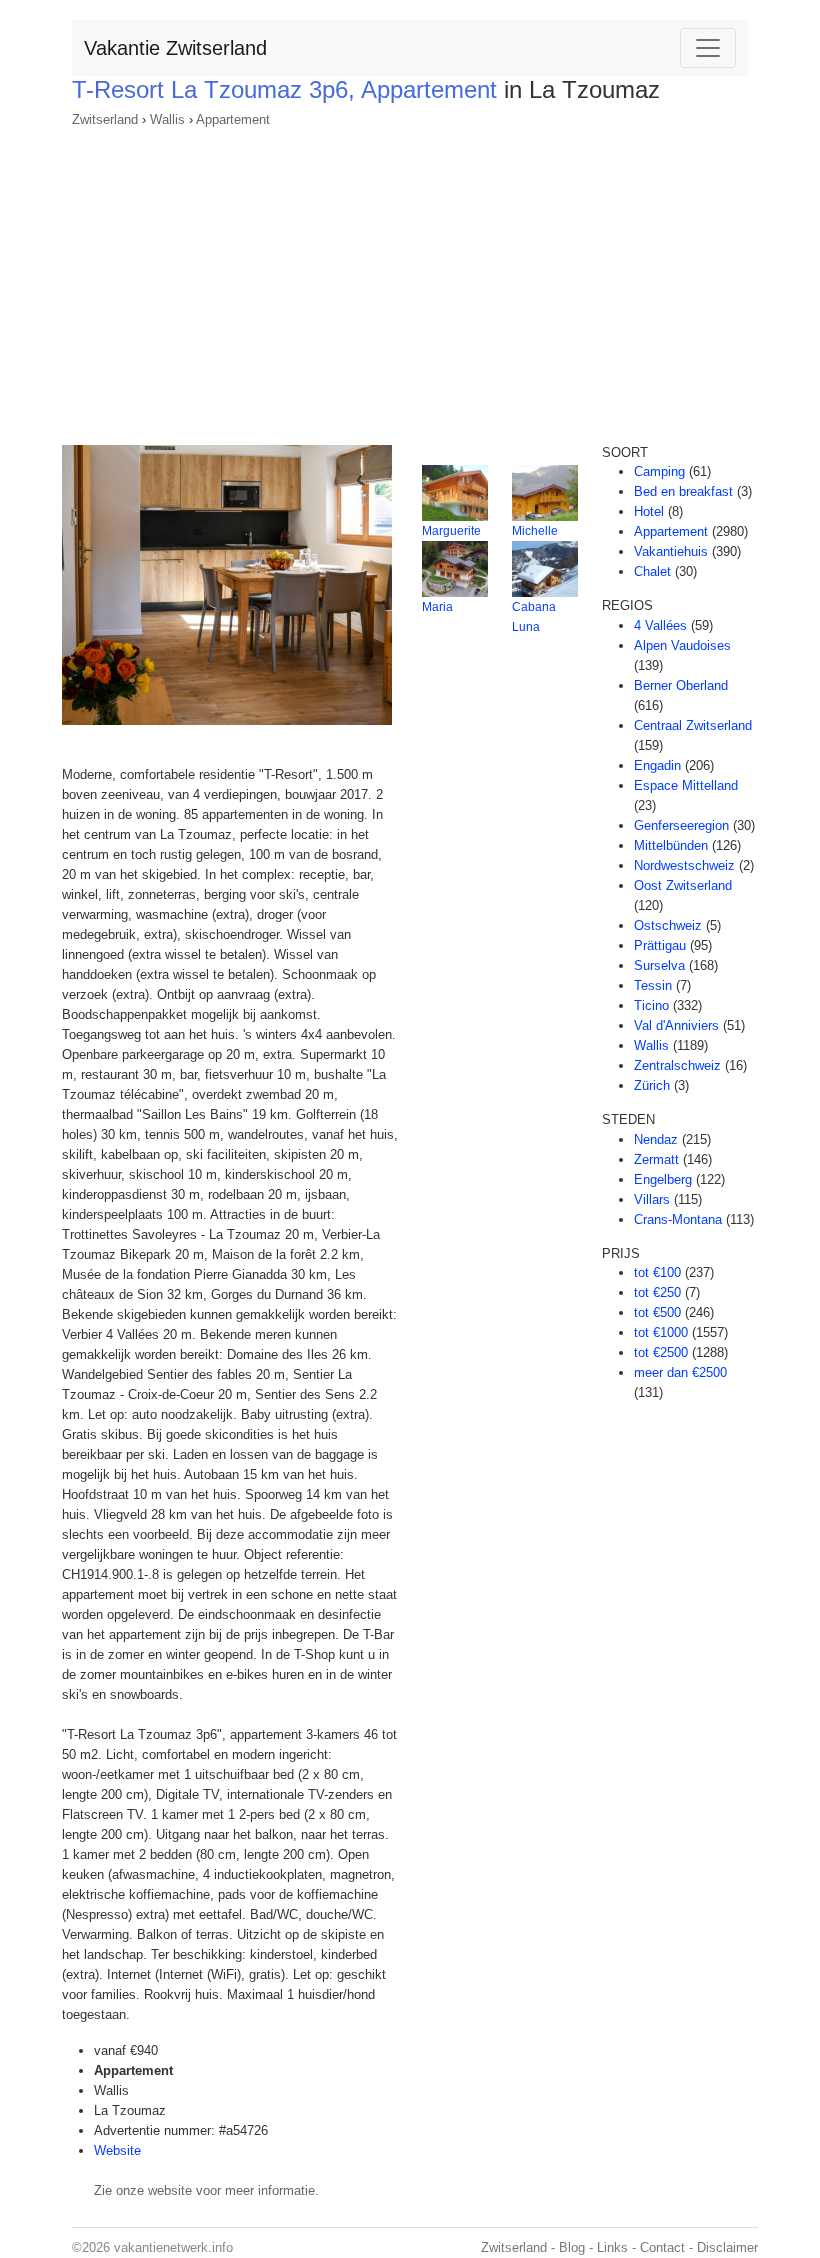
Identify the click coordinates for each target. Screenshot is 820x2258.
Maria (437, 607)
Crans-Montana (678, 1219)
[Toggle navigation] (708, 48)
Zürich (652, 1085)
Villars (652, 1199)
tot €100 (657, 1272)
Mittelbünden (671, 845)
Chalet (652, 571)
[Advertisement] (410, 280)
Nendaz (656, 1139)
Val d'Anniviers (676, 1025)
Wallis (167, 119)
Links (612, 2247)
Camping (659, 471)
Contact (662, 2247)
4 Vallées (660, 625)
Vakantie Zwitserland (175, 48)
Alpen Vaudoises (682, 645)
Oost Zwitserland (683, 885)
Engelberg (663, 1179)
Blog (572, 2247)
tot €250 (657, 1292)
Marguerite (451, 531)
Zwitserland (105, 119)
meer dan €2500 (680, 1372)
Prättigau (660, 945)
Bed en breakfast (683, 491)
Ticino (651, 1005)
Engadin (657, 765)
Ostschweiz (668, 925)
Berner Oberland (681, 685)
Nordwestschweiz (684, 865)
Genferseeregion (681, 825)
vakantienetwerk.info (173, 2247)
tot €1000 (661, 1332)
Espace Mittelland (686, 785)
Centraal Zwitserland (693, 725)
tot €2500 (661, 1352)
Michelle (535, 531)
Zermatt (656, 1159)
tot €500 (657, 1312)
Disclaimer (727, 2247)
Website (117, 2150)
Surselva (659, 965)
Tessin (653, 985)
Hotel (649, 511)
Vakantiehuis (671, 551)
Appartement (233, 119)
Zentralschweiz (677, 1065)
